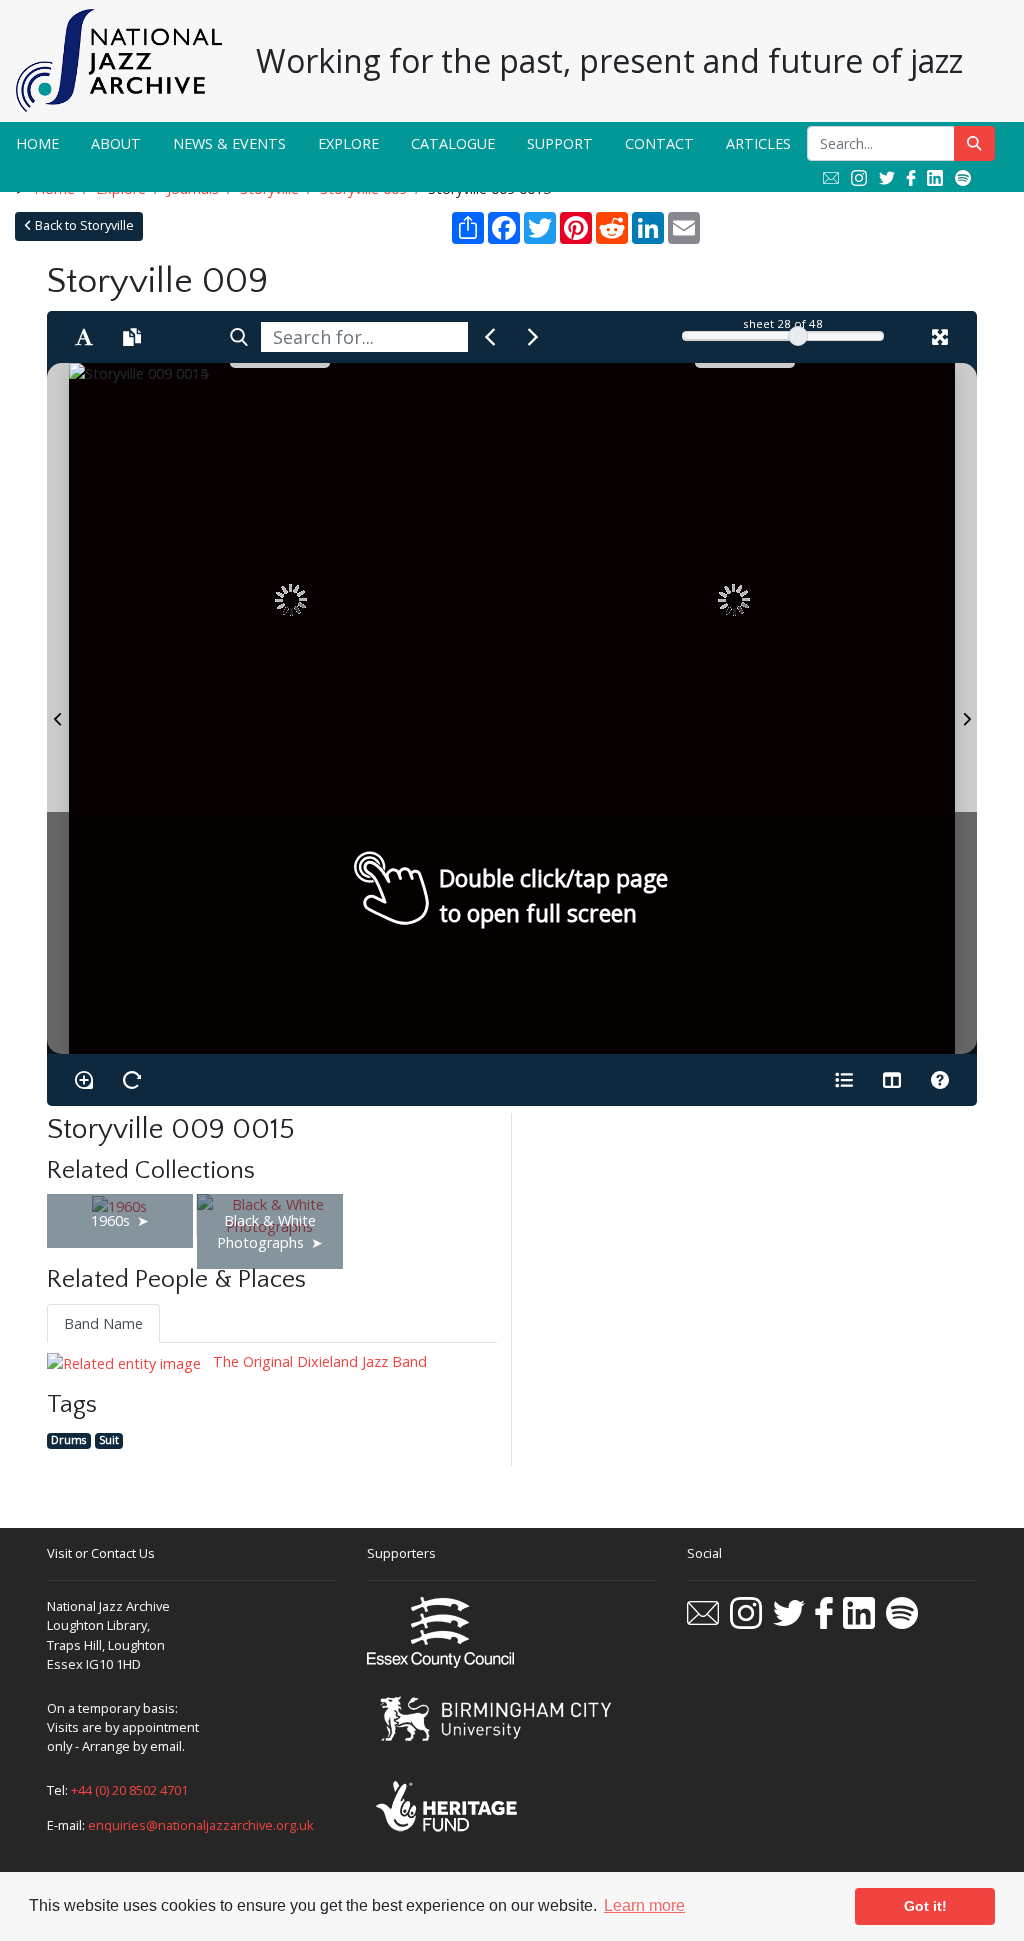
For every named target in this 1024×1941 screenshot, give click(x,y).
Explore (348, 143)
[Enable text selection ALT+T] (84, 337)
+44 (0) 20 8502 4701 (129, 1790)
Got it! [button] (925, 1906)
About (116, 143)
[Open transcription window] (132, 337)
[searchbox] (364, 337)
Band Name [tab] (103, 1323)
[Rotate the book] (132, 1080)
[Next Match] (533, 337)
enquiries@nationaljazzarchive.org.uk (201, 1825)
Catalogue (453, 143)
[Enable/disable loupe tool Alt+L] (84, 1080)
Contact (659, 143)
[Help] (940, 1080)
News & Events (229, 143)
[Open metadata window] (844, 1080)
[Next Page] (966, 708)
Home (37, 143)
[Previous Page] (58, 708)
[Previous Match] (490, 337)
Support (560, 143)
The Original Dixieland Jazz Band (318, 1361)
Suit (109, 1440)
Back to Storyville (83, 225)
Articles (758, 143)
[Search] (239, 337)
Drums (68, 1440)
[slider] (798, 336)
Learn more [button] (644, 1905)
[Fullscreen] (940, 337)
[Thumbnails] (892, 1080)
